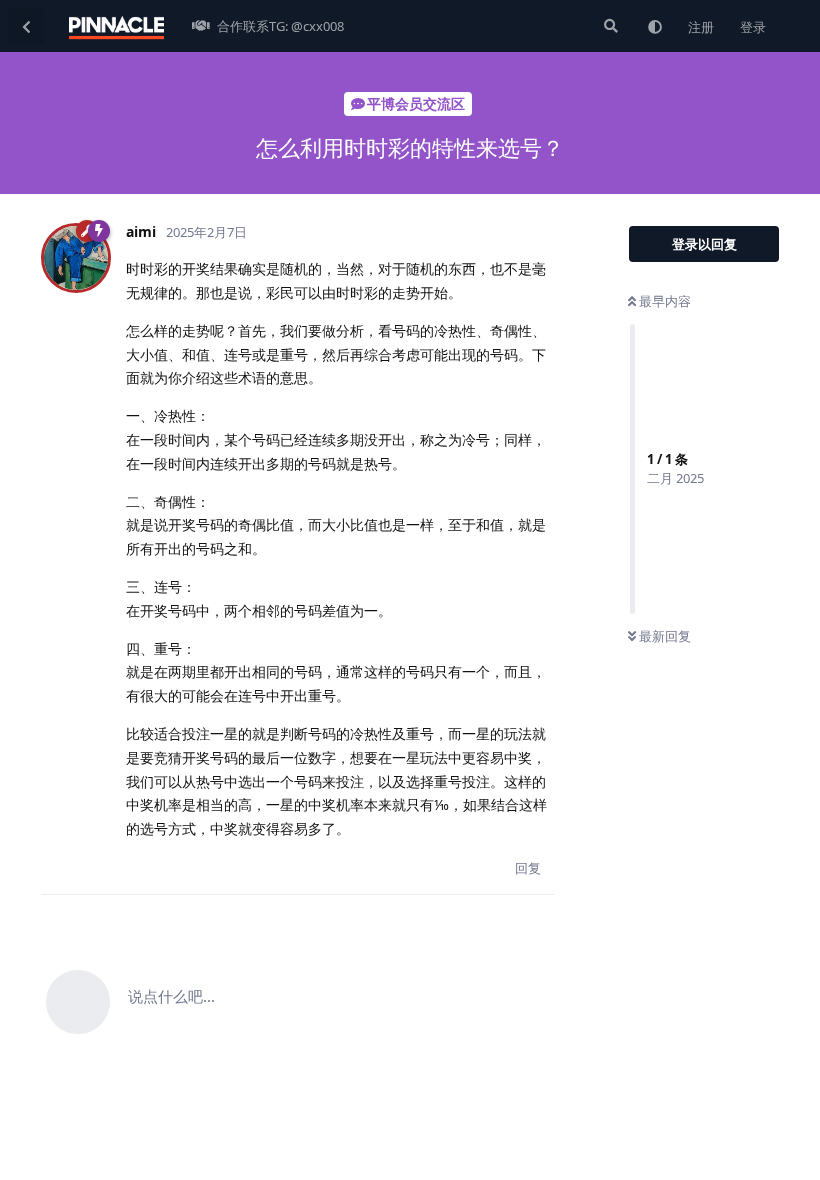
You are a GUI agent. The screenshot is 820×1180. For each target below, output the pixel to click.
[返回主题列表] (26, 26)
